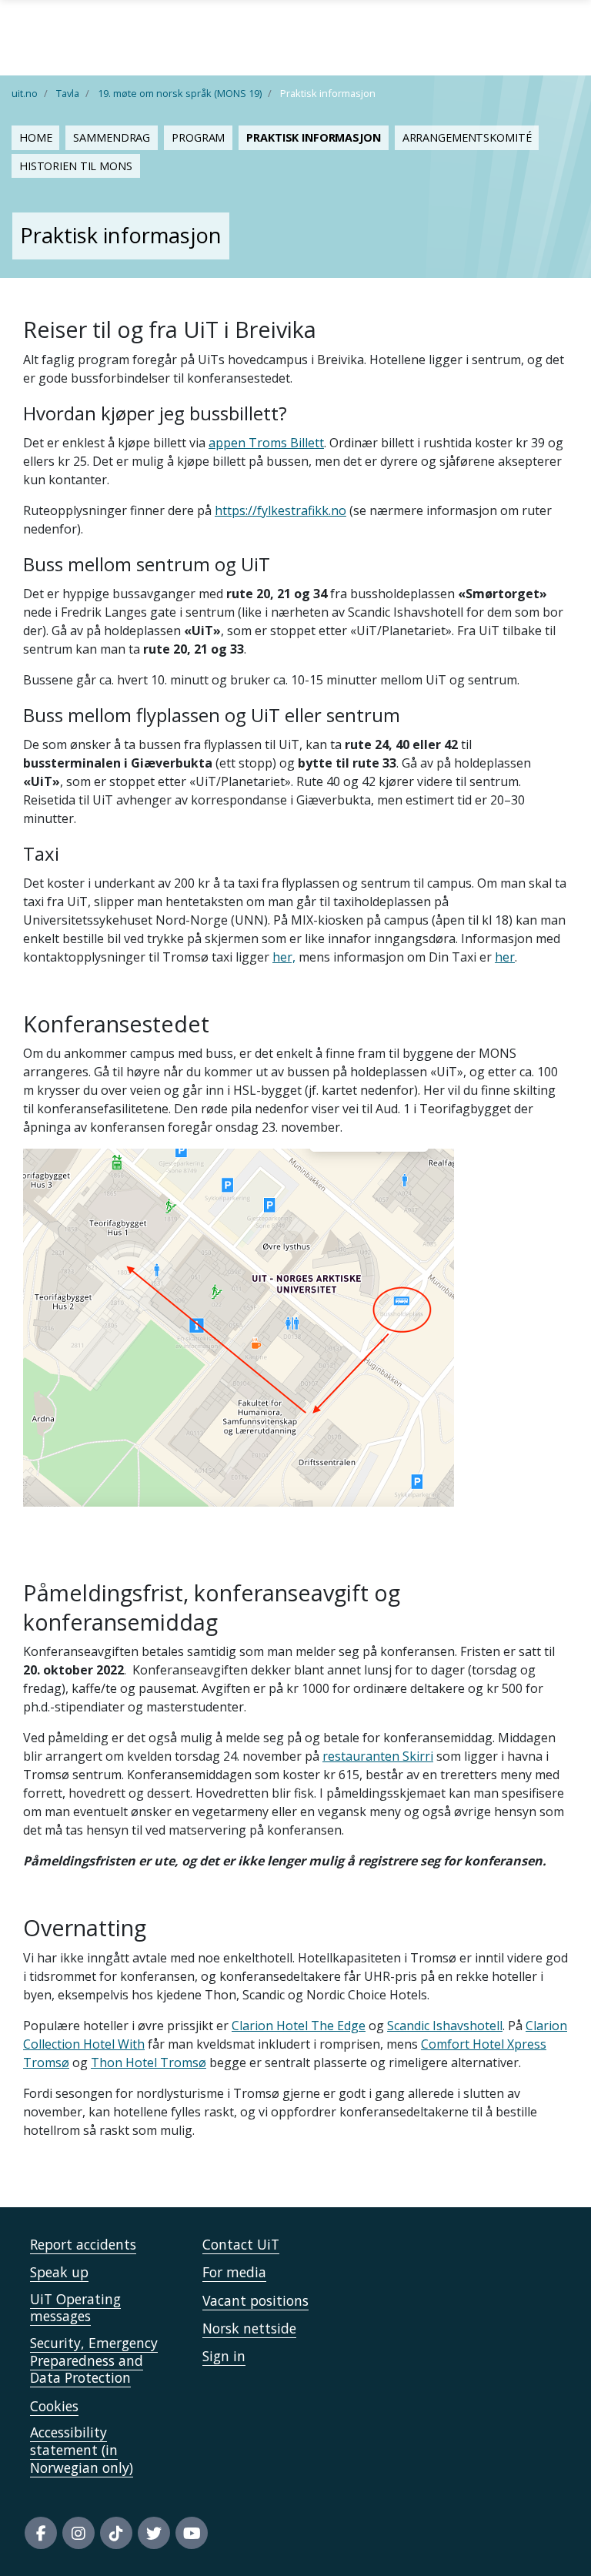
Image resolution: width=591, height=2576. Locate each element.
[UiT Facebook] (41, 2533)
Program (198, 137)
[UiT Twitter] (154, 2533)
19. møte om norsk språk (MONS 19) (180, 93)
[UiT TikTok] (116, 2533)
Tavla (68, 93)
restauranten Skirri (378, 1756)
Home (35, 137)
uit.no (25, 93)
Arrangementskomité (467, 137)
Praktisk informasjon (313, 137)
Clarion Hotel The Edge (299, 2026)
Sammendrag (112, 137)
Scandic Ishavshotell (445, 2026)
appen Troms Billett (266, 443)
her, (284, 957)
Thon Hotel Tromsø (149, 2062)
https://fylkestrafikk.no (280, 510)
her (505, 957)
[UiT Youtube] (192, 2533)
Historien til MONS (76, 166)
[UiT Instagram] (78, 2533)
